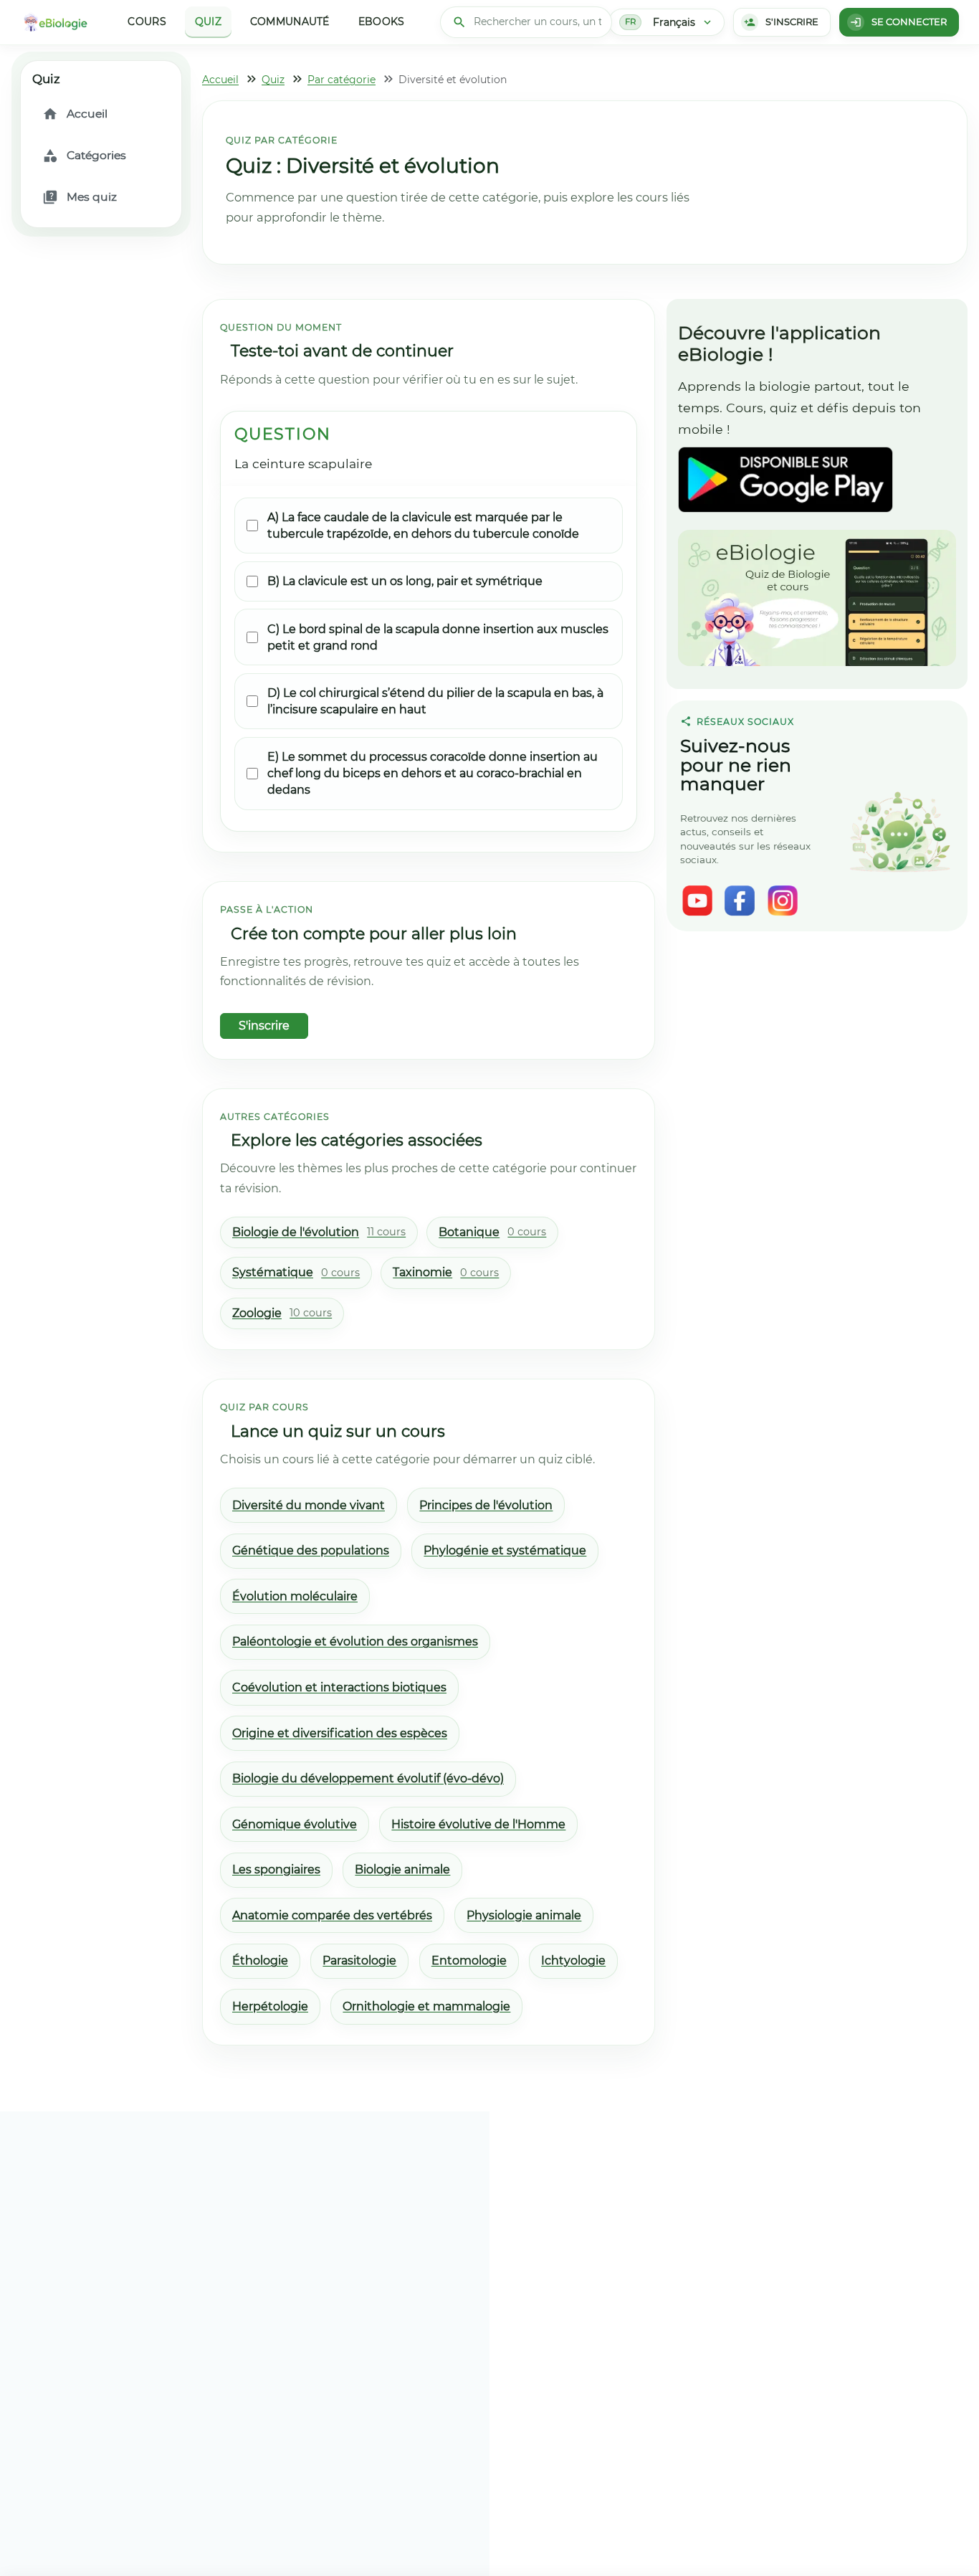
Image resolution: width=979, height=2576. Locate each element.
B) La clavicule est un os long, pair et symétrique (405, 581)
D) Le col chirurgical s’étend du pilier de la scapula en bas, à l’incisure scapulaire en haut (435, 701)
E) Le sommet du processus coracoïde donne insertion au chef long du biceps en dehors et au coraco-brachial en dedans (433, 773)
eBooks (382, 22)
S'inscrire (264, 1026)
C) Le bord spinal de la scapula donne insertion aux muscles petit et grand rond (438, 637)
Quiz (208, 22)
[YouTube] (697, 900)
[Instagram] (783, 900)
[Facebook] (740, 900)
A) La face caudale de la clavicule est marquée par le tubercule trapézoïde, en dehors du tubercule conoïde (423, 526)
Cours (147, 22)
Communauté (290, 22)
